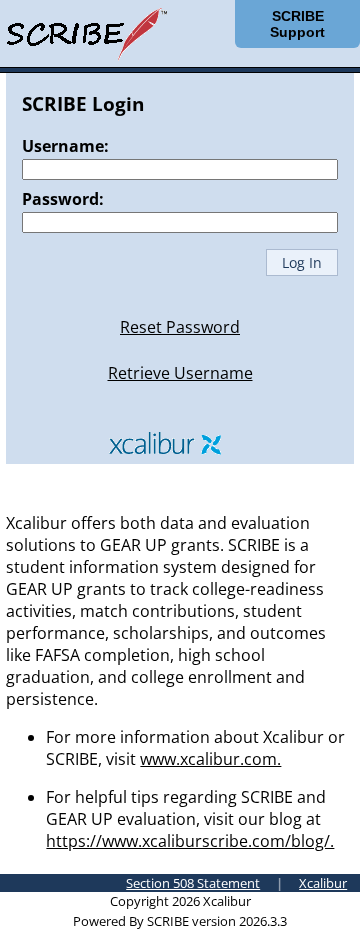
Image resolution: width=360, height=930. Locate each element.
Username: (65, 146)
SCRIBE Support (297, 24)
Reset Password (180, 327)
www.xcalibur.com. (210, 759)
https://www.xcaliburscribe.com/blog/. (190, 841)
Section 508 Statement (193, 883)
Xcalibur (323, 883)
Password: (63, 199)
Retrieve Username (180, 373)
